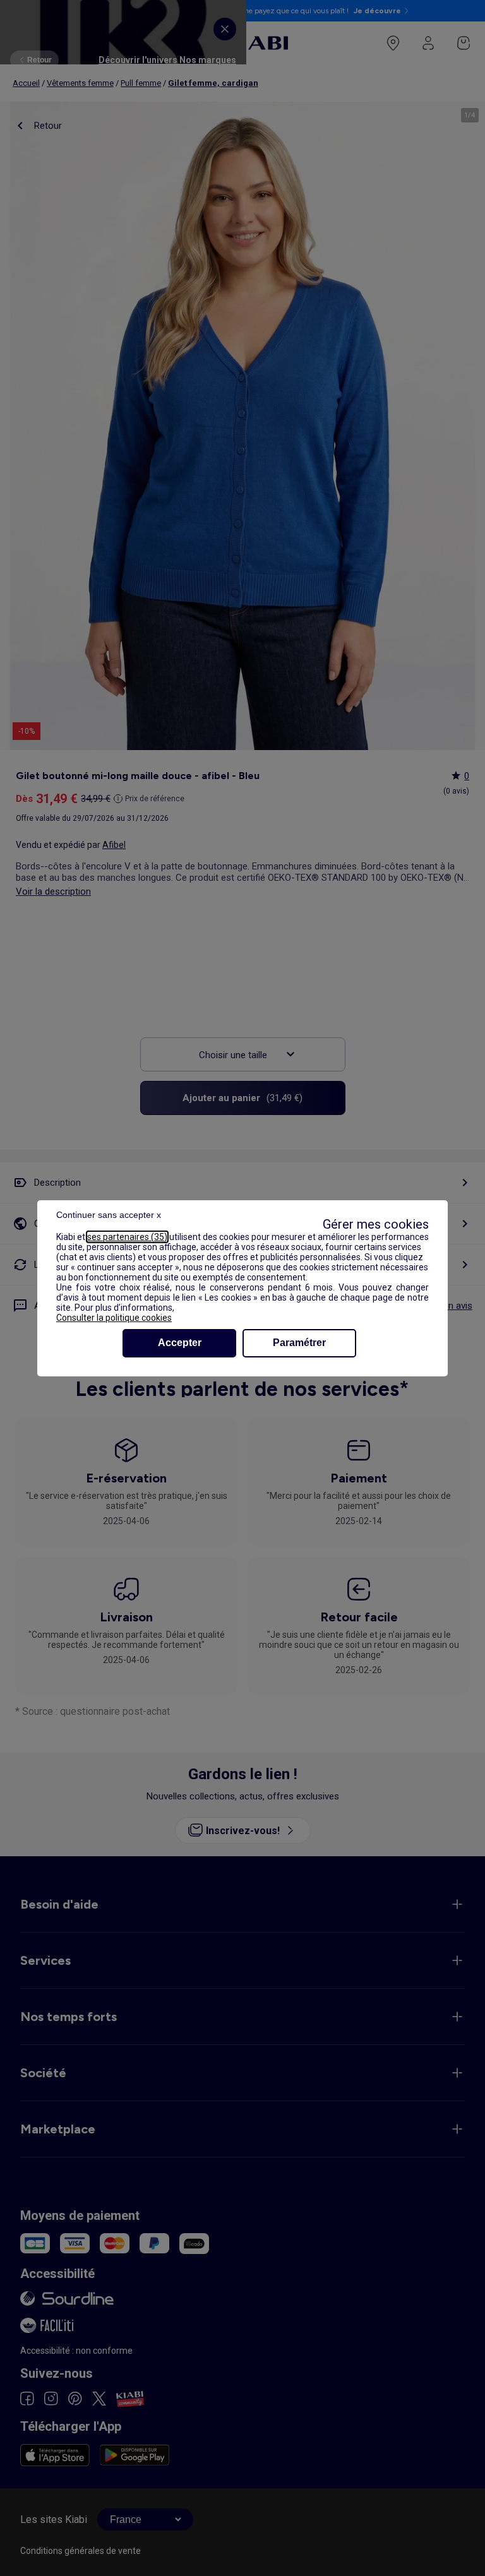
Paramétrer (299, 1343)
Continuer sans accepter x (109, 1215)
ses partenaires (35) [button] (127, 1237)
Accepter (180, 1343)
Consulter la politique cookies (114, 1318)
